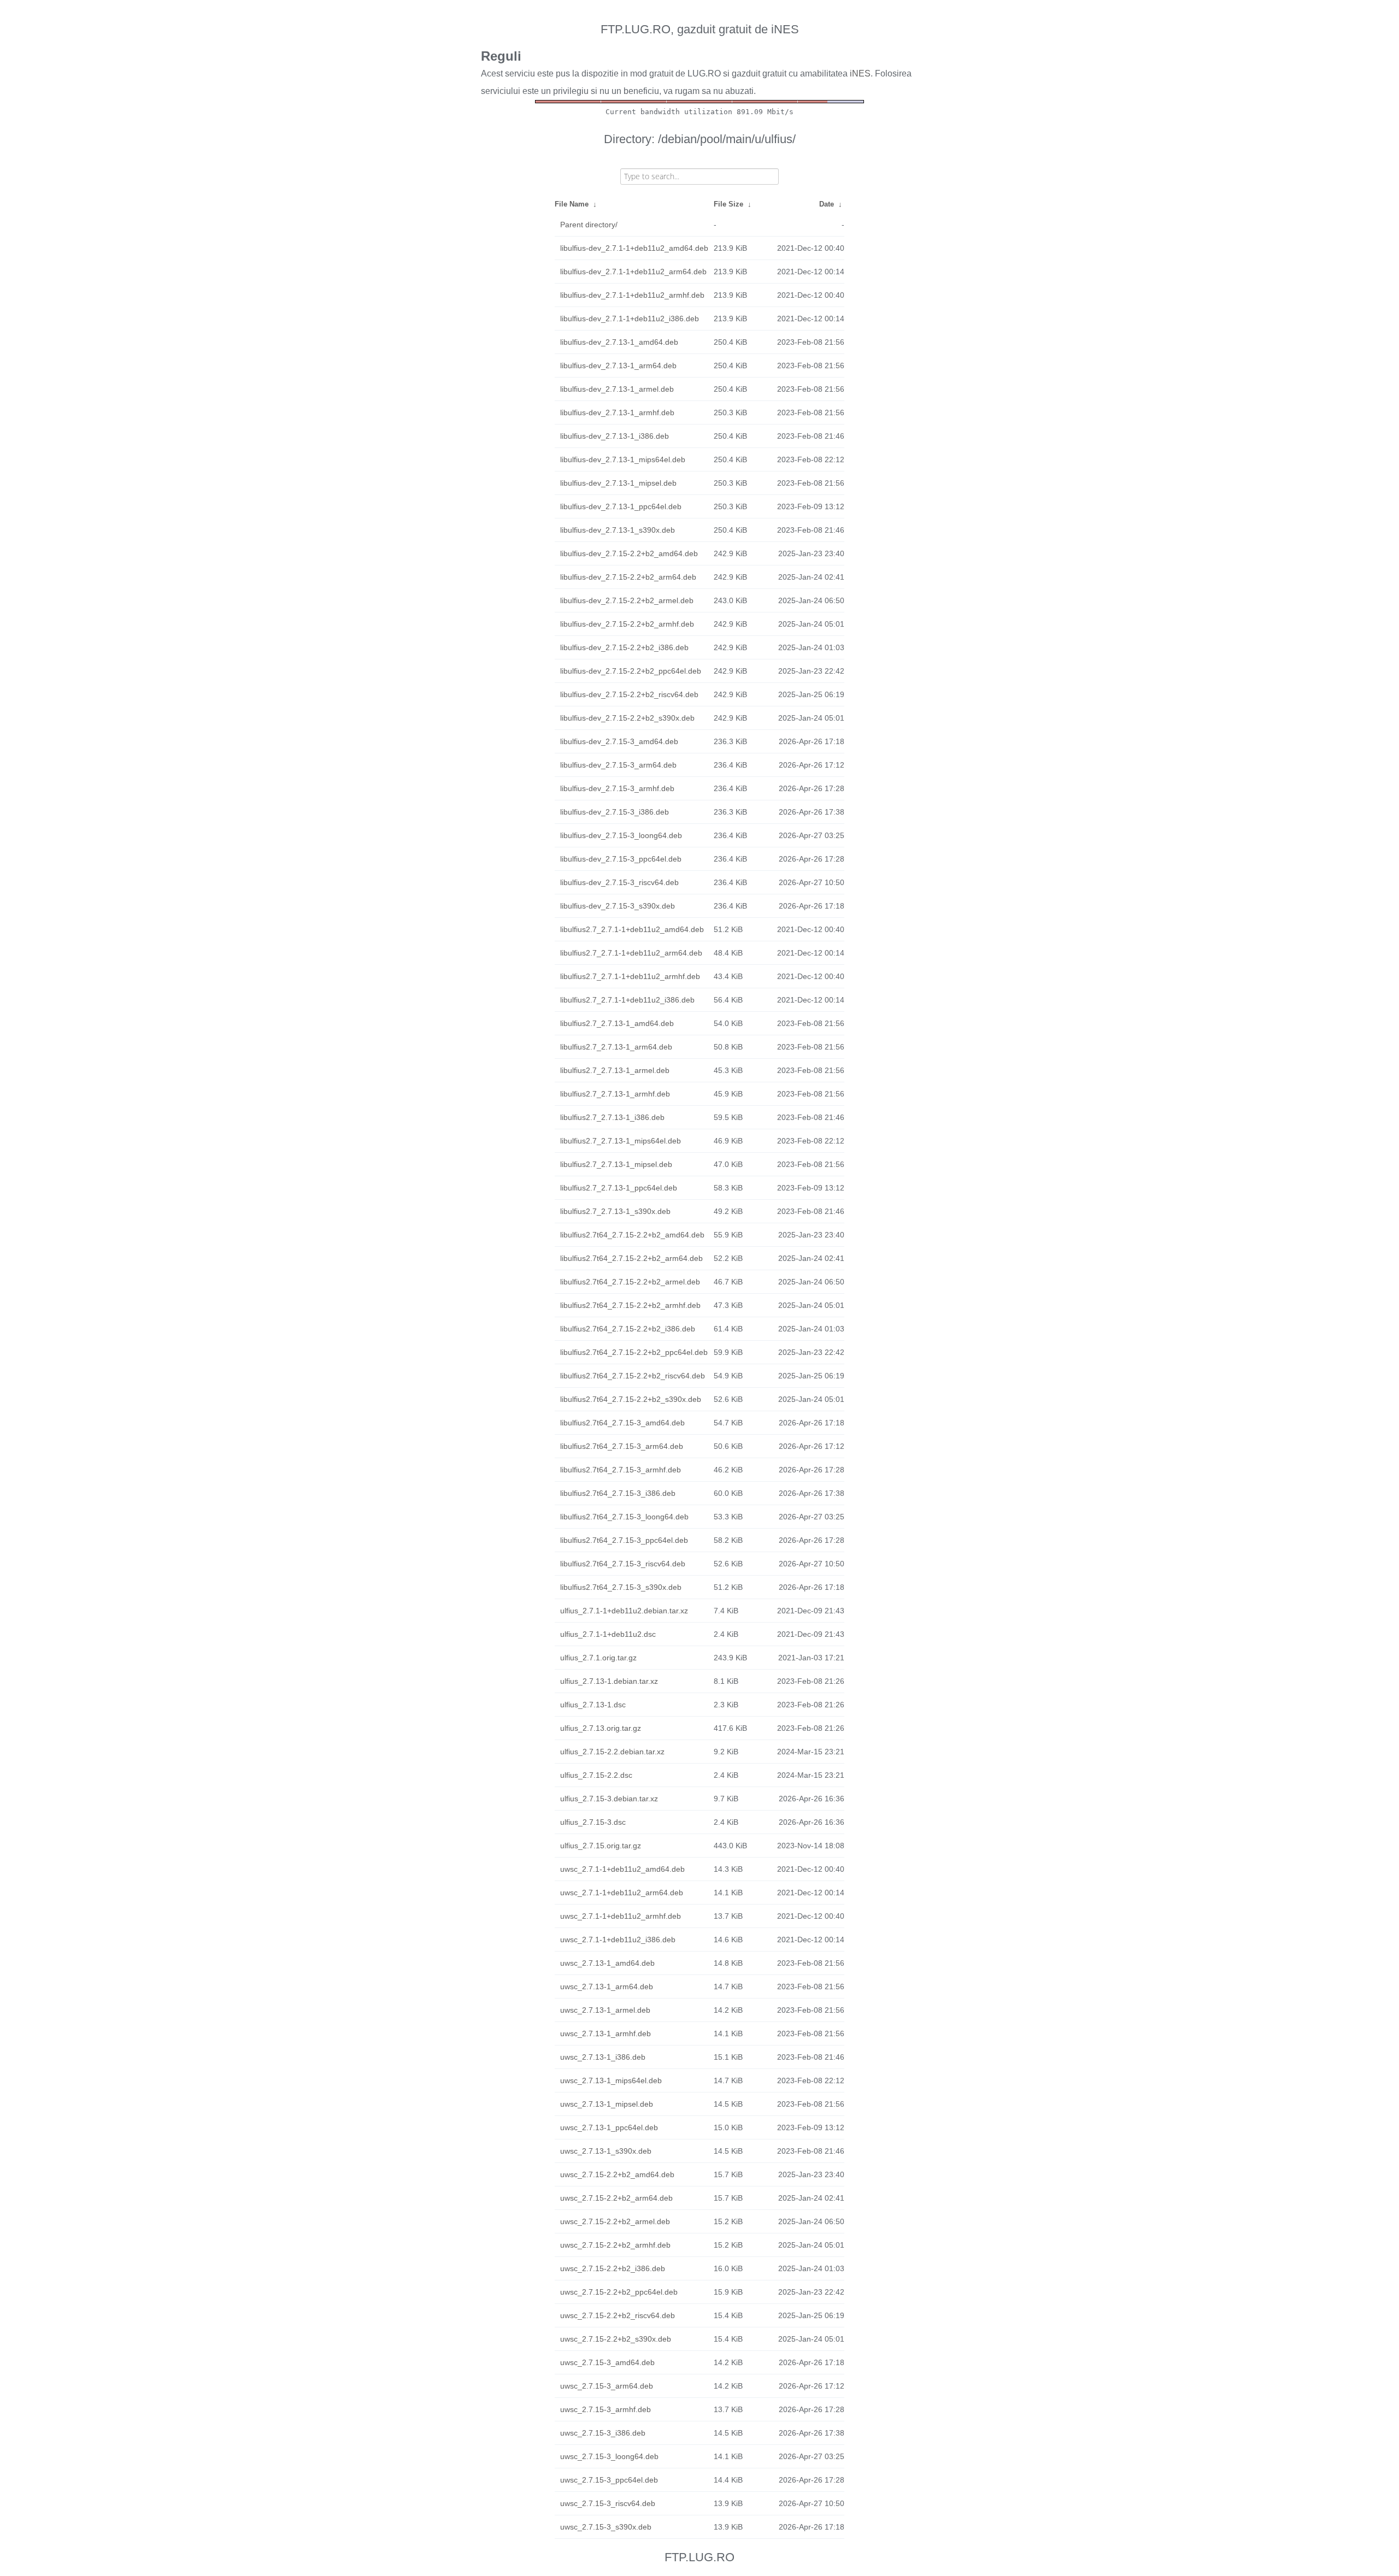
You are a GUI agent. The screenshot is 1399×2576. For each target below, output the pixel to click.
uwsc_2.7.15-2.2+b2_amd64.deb (617, 2174)
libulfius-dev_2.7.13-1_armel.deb (617, 389)
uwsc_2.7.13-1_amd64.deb (607, 1963)
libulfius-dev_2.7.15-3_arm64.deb (618, 765)
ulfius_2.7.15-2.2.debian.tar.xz (612, 1752)
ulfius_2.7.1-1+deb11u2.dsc (608, 1634)
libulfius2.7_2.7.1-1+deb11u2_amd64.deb (632, 929)
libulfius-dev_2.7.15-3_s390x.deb (618, 906)
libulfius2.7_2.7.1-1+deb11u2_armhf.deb (630, 976)
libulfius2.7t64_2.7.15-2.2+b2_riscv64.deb (633, 1376)
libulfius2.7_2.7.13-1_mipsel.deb (616, 1164)
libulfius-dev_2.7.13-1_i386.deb (615, 436)
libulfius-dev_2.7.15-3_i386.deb (615, 812)
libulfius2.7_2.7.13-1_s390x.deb (615, 1211)
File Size (728, 204)
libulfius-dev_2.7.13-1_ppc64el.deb (621, 506)
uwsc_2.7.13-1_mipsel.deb (607, 2104)
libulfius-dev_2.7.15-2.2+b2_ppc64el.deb (631, 671)
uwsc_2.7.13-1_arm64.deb (607, 1986)
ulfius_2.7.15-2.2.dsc (596, 1775)
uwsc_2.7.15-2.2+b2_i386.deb (613, 2268)
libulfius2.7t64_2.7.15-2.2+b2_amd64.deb (632, 1235)
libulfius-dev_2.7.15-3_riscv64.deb (619, 882)
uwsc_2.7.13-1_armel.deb (605, 2010)
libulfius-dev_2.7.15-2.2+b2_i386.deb (624, 647)
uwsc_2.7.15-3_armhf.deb (606, 2409)
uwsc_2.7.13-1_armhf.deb (606, 2033)
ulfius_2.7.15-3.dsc (593, 1822)
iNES (860, 73)
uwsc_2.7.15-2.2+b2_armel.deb (615, 2221)
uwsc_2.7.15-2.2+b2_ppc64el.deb (619, 2292)
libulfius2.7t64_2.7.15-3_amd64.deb (622, 1423)
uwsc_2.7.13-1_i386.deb (603, 2057)
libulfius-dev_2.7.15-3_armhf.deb (617, 788)
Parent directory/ (589, 225)
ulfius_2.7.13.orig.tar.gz (601, 1728)
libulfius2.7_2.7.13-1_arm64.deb (616, 1047)
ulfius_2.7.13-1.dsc (593, 1705)
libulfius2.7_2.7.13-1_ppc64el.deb (619, 1188)
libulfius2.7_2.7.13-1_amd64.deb (617, 1023)
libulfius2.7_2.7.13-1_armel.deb (615, 1070)
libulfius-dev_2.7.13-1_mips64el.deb (623, 459)
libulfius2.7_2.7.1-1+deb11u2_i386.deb (627, 1000)
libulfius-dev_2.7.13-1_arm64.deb (618, 366)
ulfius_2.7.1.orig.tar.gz (598, 1658)
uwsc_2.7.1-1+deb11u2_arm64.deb (622, 1893)
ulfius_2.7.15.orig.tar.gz (601, 1846)
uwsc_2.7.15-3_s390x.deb (606, 2527)
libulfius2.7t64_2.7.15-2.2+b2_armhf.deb (630, 1305)
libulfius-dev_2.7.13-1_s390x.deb (618, 530)
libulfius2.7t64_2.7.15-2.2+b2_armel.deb (630, 1282)
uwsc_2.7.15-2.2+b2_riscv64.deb (618, 2315)
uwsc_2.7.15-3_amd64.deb (607, 2362)
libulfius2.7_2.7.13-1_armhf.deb (615, 1094)
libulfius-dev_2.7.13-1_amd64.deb (619, 342)
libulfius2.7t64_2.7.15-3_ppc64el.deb (624, 1540)
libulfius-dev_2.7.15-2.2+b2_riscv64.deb (629, 694)
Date (827, 204)
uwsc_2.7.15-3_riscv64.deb (608, 2503)
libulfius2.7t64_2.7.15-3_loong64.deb (624, 1517)
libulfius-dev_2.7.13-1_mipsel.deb (618, 483)
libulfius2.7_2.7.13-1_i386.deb (612, 1117)
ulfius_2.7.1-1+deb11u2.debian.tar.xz (624, 1611)
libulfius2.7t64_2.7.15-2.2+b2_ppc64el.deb (634, 1352)
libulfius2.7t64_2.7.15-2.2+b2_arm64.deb (631, 1258)
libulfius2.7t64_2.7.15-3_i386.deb (618, 1493)
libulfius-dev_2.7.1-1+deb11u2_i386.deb (630, 319)
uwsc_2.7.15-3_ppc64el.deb (609, 2480)
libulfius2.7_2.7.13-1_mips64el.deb (621, 1141)
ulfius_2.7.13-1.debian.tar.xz (609, 1681)
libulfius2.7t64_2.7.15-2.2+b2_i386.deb (628, 1329)
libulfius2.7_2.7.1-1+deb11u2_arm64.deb (631, 953)
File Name (572, 204)
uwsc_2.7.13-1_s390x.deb (606, 2151)
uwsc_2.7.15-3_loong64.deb (609, 2456)
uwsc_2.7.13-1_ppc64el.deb (609, 2127)
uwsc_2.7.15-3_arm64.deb (607, 2386)
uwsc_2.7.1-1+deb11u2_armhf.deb (621, 1916)
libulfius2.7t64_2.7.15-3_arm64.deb (622, 1446)
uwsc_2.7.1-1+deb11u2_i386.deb (618, 1940)
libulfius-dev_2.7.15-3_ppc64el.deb (621, 859)
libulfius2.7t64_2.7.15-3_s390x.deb (621, 1587)
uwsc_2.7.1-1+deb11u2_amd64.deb (622, 1869)
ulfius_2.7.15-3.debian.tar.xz (609, 1799)
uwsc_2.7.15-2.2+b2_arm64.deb (616, 2198)
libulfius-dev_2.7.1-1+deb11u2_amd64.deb (634, 248)
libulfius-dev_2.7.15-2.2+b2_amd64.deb (629, 553)
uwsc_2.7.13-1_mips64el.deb (611, 2080)
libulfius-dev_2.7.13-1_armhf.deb (617, 412)
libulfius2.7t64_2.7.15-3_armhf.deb (621, 1470)
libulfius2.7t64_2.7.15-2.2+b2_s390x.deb (631, 1399)
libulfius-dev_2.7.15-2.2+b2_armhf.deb (627, 624)
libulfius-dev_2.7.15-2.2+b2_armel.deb (627, 600)
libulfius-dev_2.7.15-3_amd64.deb (619, 741)
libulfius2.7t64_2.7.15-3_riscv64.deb (623, 1564)
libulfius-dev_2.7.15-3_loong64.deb (621, 835)
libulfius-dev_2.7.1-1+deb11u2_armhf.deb (632, 295)
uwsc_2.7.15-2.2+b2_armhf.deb (615, 2245)
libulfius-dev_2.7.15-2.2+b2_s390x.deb (627, 718)
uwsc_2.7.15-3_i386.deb (603, 2433)
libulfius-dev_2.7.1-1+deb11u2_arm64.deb (633, 272)
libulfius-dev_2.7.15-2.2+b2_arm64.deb (628, 577)
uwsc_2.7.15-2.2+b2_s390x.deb (616, 2339)
